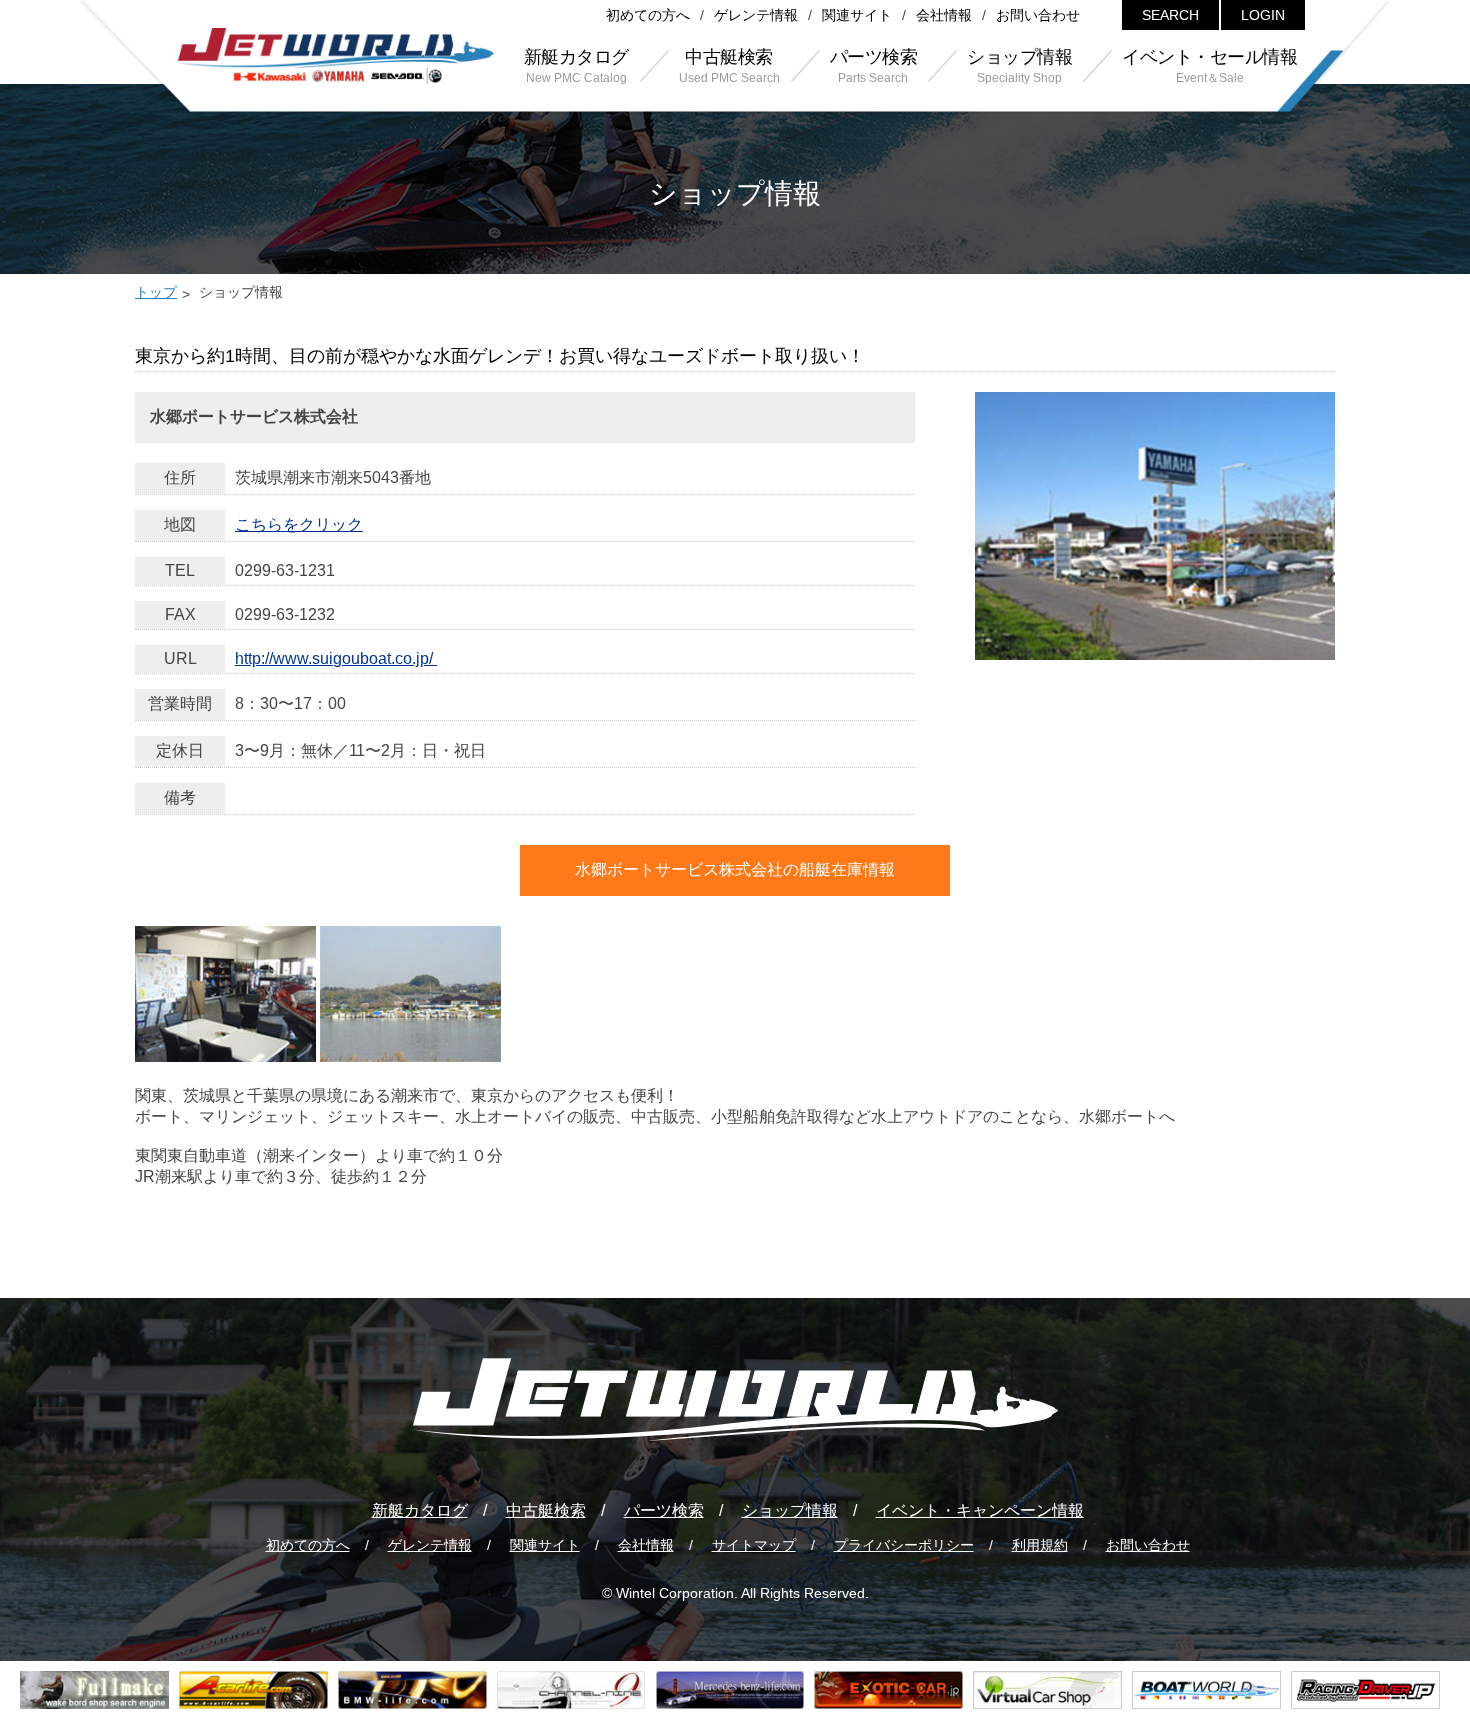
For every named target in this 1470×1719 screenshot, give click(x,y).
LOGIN (1263, 15)
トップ (156, 292)
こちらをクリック (299, 524)
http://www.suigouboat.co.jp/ (336, 658)
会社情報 (944, 15)
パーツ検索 (664, 1510)
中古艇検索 (546, 1510)
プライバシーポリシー (904, 1545)
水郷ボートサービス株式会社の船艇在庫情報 (735, 869)
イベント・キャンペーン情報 (980, 1510)
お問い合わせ (1038, 15)
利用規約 (1040, 1545)
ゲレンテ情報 (756, 15)
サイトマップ (754, 1545)
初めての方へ (648, 15)
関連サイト (857, 15)
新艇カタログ (420, 1510)
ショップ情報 (790, 1510)
